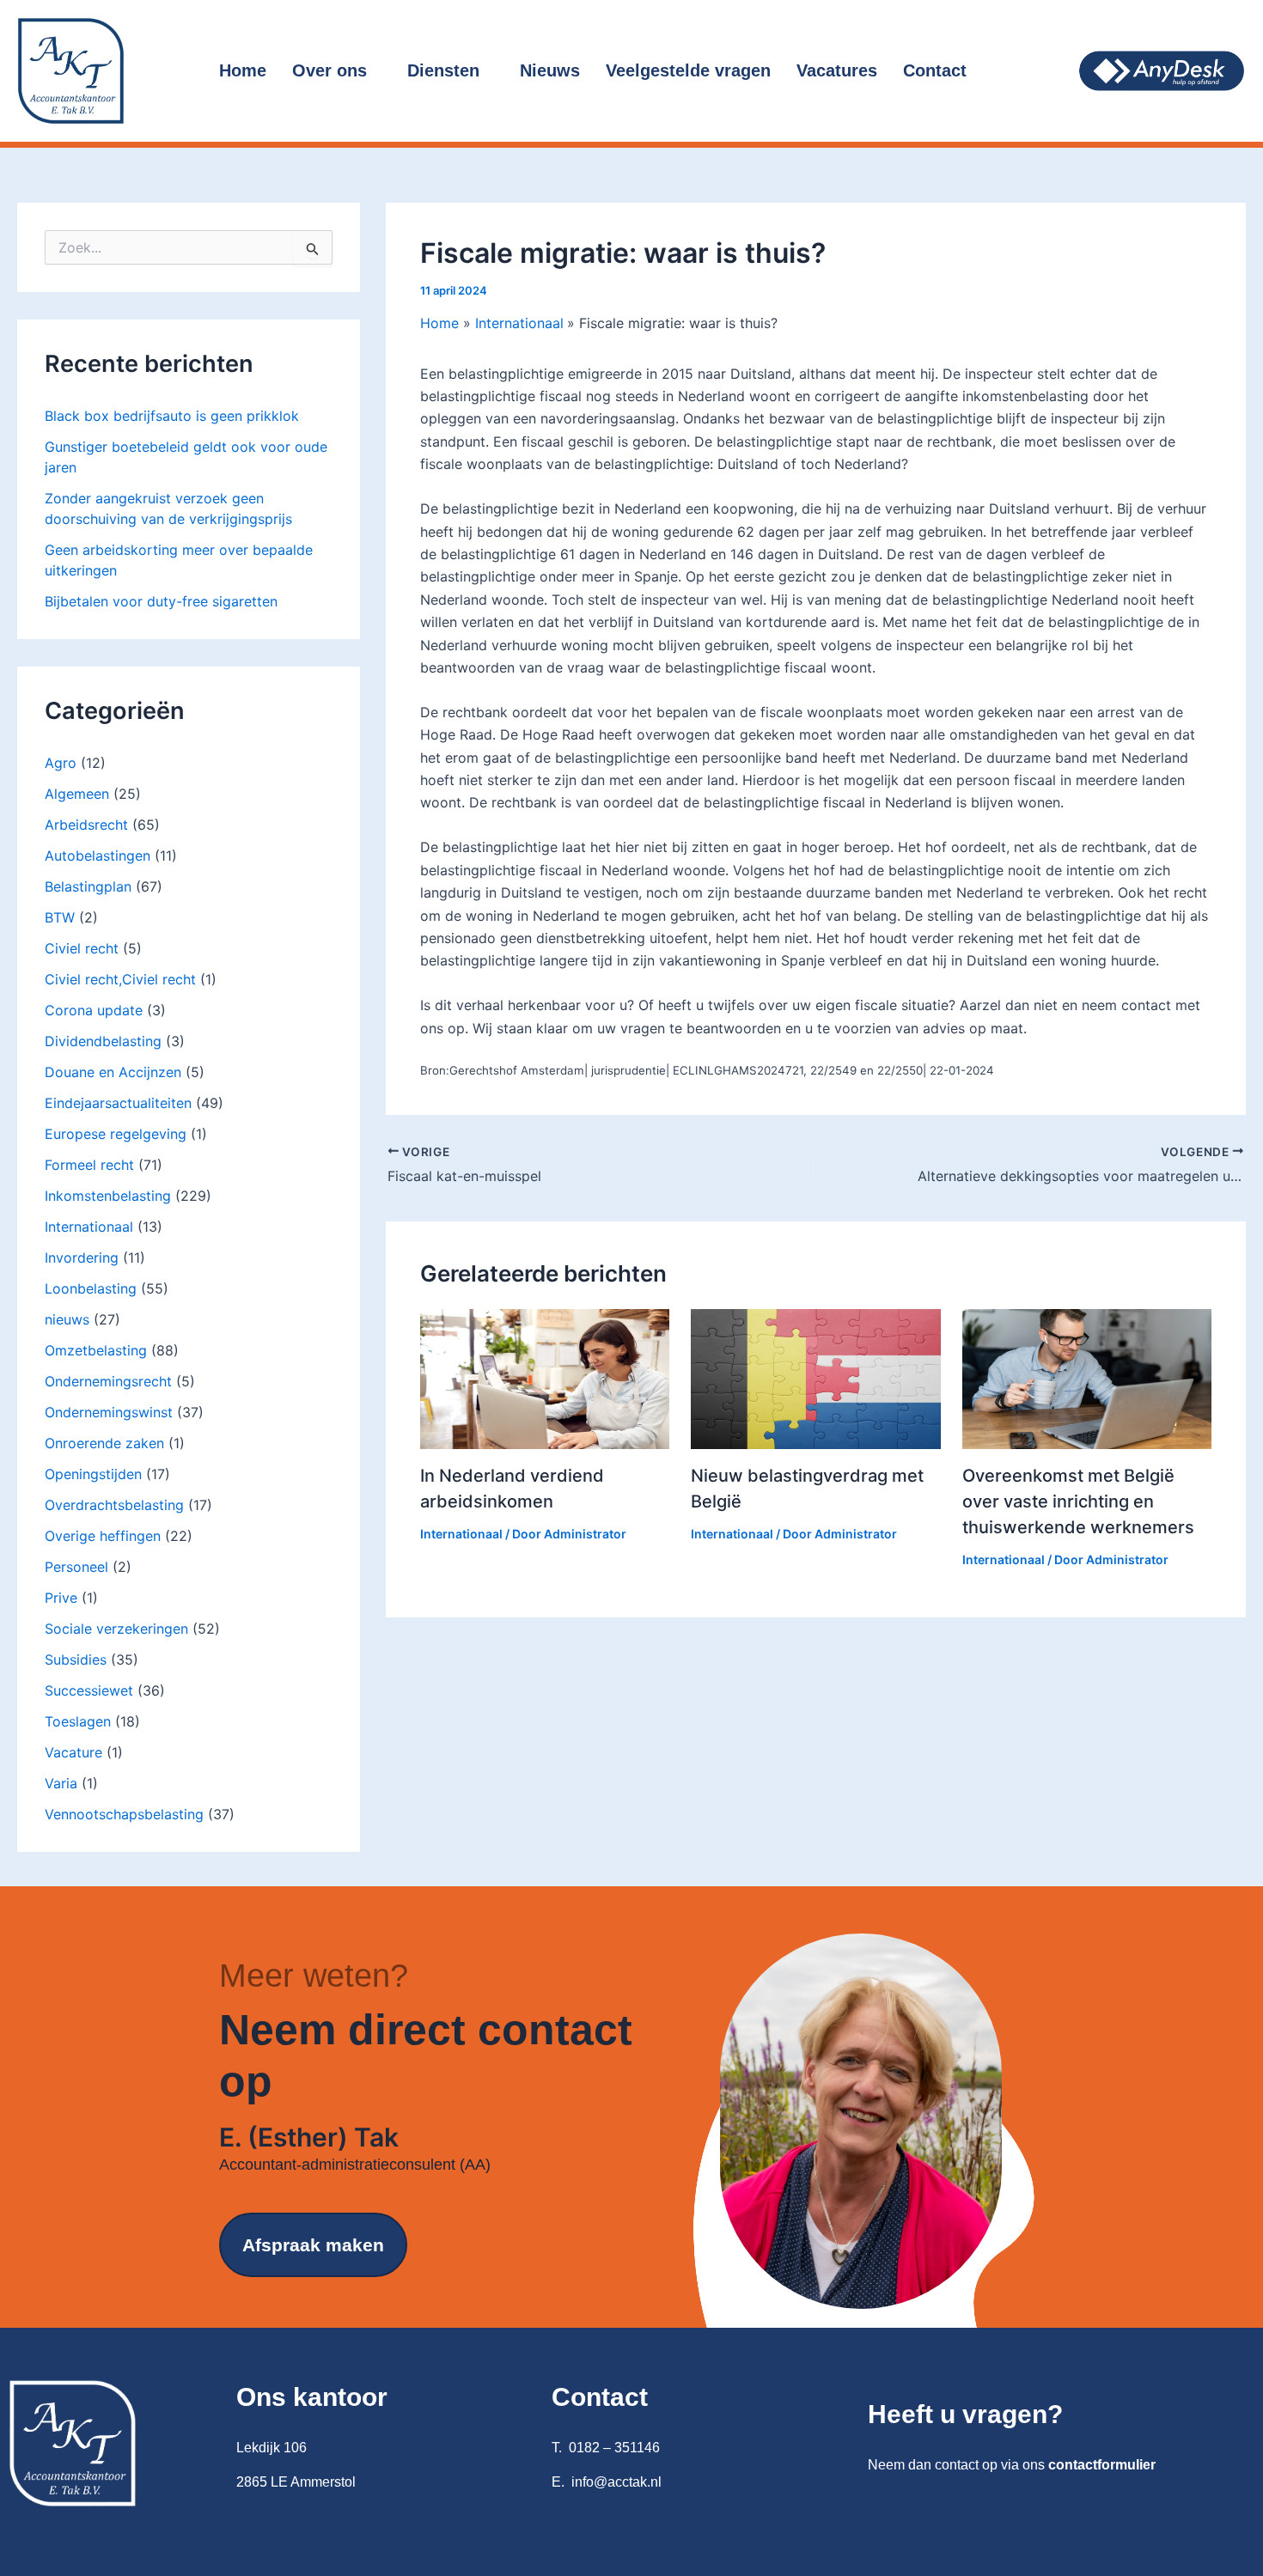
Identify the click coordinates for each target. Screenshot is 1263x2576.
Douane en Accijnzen (113, 1072)
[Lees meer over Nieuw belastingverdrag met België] (815, 1378)
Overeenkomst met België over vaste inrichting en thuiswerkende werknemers (1078, 1501)
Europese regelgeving (116, 1134)
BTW (60, 917)
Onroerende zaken (104, 1443)
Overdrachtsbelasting (114, 1505)
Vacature (73, 1752)
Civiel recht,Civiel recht (120, 979)
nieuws (67, 1319)
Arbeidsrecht (86, 825)
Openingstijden (93, 1474)
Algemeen (77, 794)
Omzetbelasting (96, 1350)
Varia (61, 1783)
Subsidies (76, 1659)
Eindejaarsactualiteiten (118, 1103)
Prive (61, 1598)
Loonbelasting (91, 1288)
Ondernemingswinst (109, 1412)
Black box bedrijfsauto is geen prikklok (172, 416)
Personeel (76, 1567)
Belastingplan (88, 886)
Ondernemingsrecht (108, 1381)
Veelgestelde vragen (688, 70)
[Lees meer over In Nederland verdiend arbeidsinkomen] (545, 1378)
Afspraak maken (313, 2245)
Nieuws (550, 70)
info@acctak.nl (616, 2482)
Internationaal (89, 1227)
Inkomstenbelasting (108, 1196)
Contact (935, 70)
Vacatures (837, 70)
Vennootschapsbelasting (124, 1814)
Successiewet (89, 1690)
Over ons (329, 70)
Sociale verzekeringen (116, 1629)
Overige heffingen (103, 1536)
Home (243, 70)
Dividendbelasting (103, 1041)
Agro (61, 763)
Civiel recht (82, 948)
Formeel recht (89, 1165)
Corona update (94, 1010)
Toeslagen (78, 1721)
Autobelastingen (98, 856)
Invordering (82, 1258)
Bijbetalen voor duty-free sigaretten (161, 601)
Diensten (443, 70)
